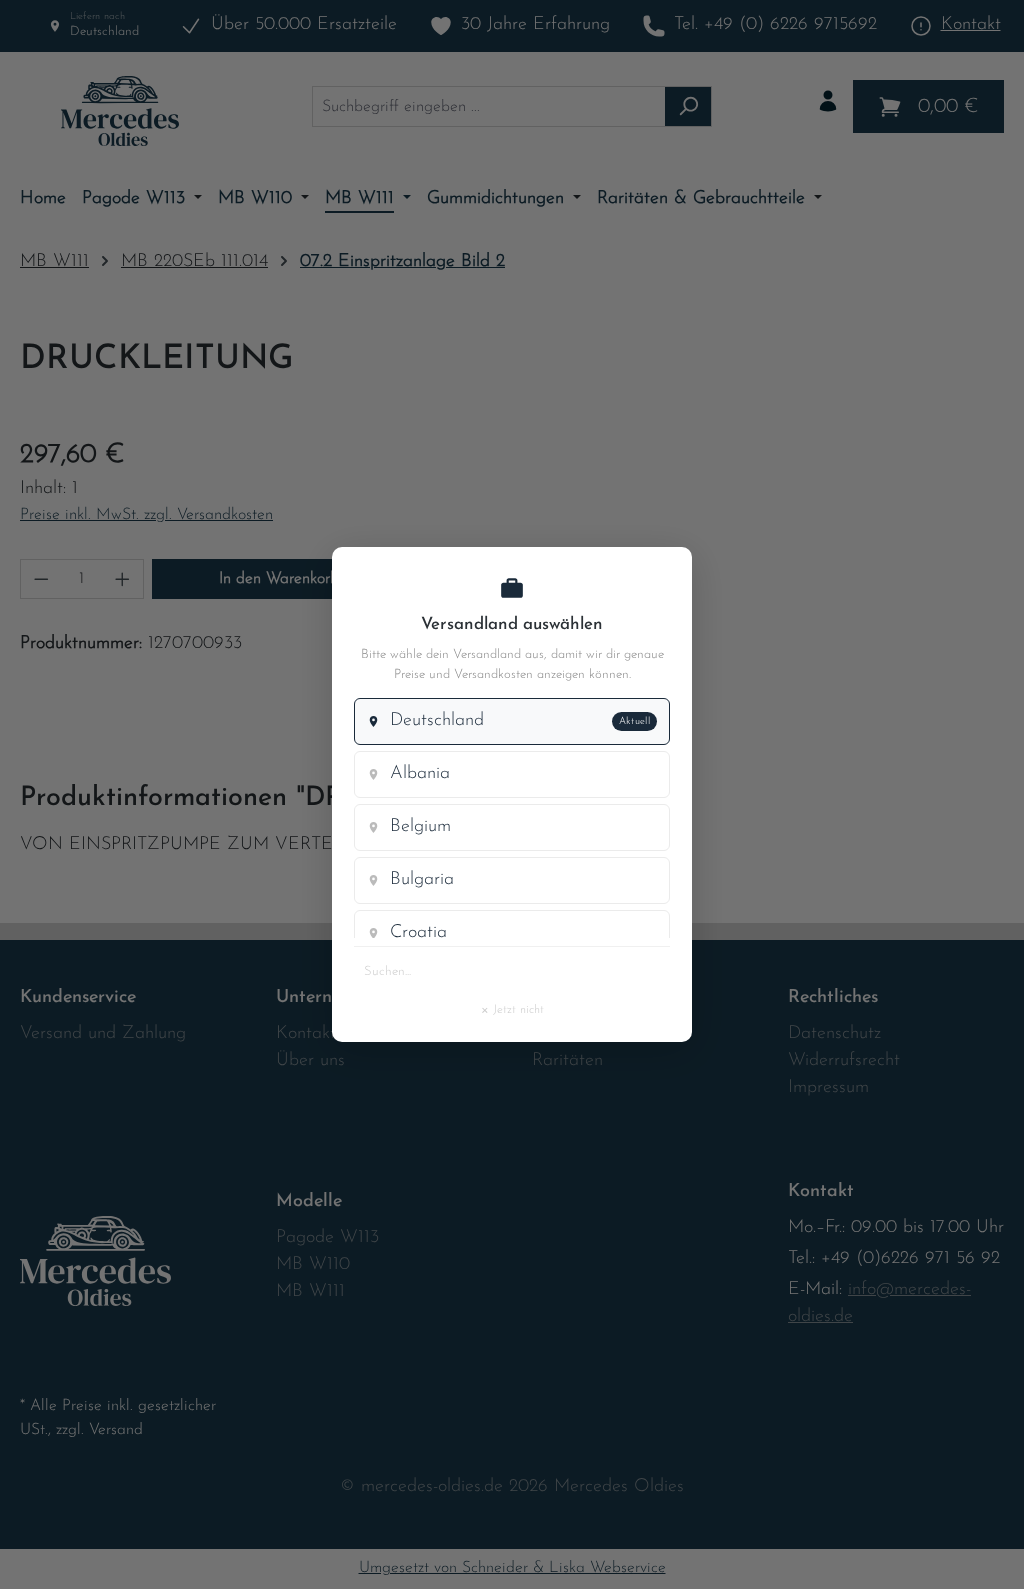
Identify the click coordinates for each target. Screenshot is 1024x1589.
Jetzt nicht (512, 1009)
